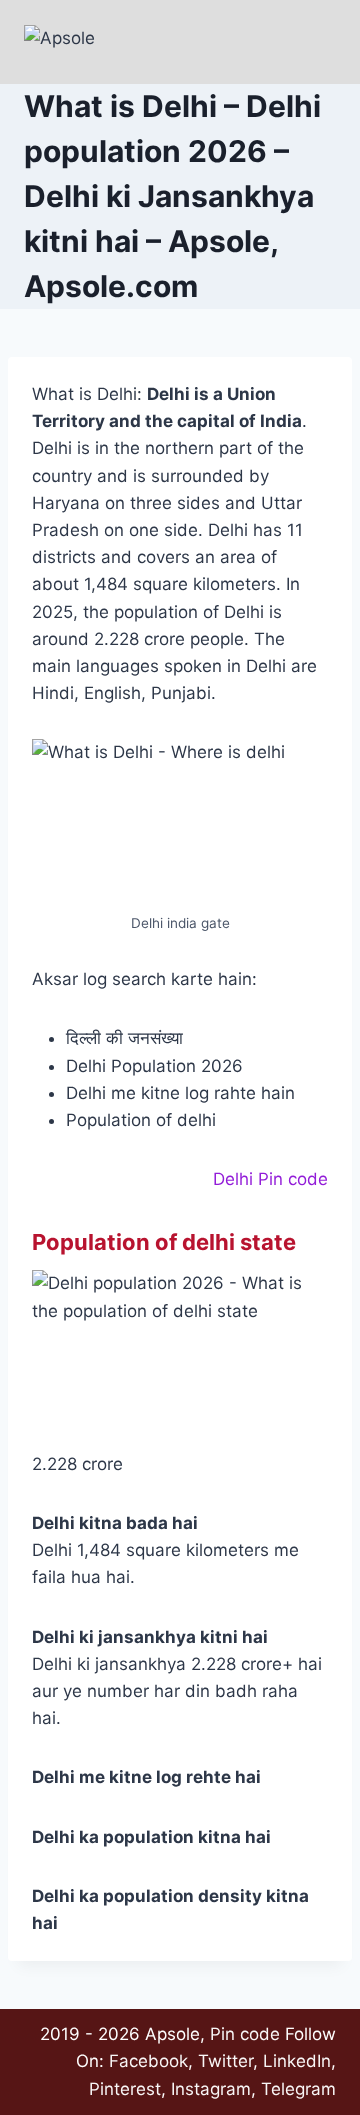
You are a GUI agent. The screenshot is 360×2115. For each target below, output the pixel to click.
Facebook (148, 2061)
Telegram (298, 2089)
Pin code (245, 2034)
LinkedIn (297, 2061)
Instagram (211, 2089)
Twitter (225, 2061)
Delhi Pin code (270, 1179)
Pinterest (125, 2089)
